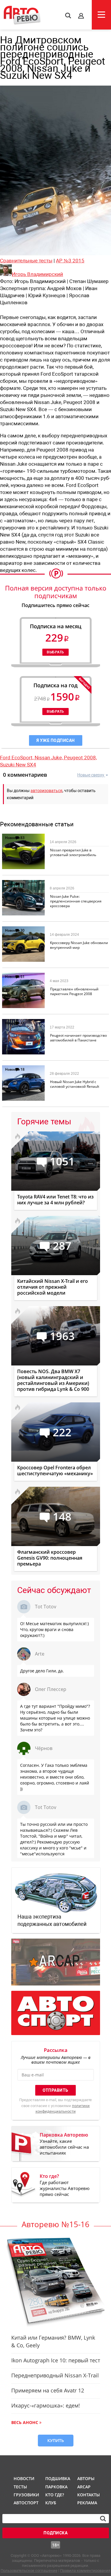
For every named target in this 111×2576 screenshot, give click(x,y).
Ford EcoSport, (17, 758)
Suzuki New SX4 (18, 765)
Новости (12, 838)
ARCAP (84, 2487)
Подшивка (57, 2478)
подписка (55, 2533)
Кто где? (55, 2495)
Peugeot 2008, (80, 758)
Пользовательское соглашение (29, 2571)
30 (22, 884)
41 (22, 1023)
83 (22, 838)
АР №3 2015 (70, 261)
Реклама (87, 2503)
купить (56, 2440)
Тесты (20, 2487)
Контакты (89, 2495)
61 (22, 977)
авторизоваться (46, 791)
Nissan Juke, (49, 758)
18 (22, 1069)
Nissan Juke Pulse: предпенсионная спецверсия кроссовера (76, 901)
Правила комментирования (85, 2571)
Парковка (56, 2487)
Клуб (51, 2503)
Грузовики (25, 2495)
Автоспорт (25, 2503)
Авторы (86, 2478)
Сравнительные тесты (26, 261)
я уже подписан (56, 740)
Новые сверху (91, 775)
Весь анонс (25, 2422)
